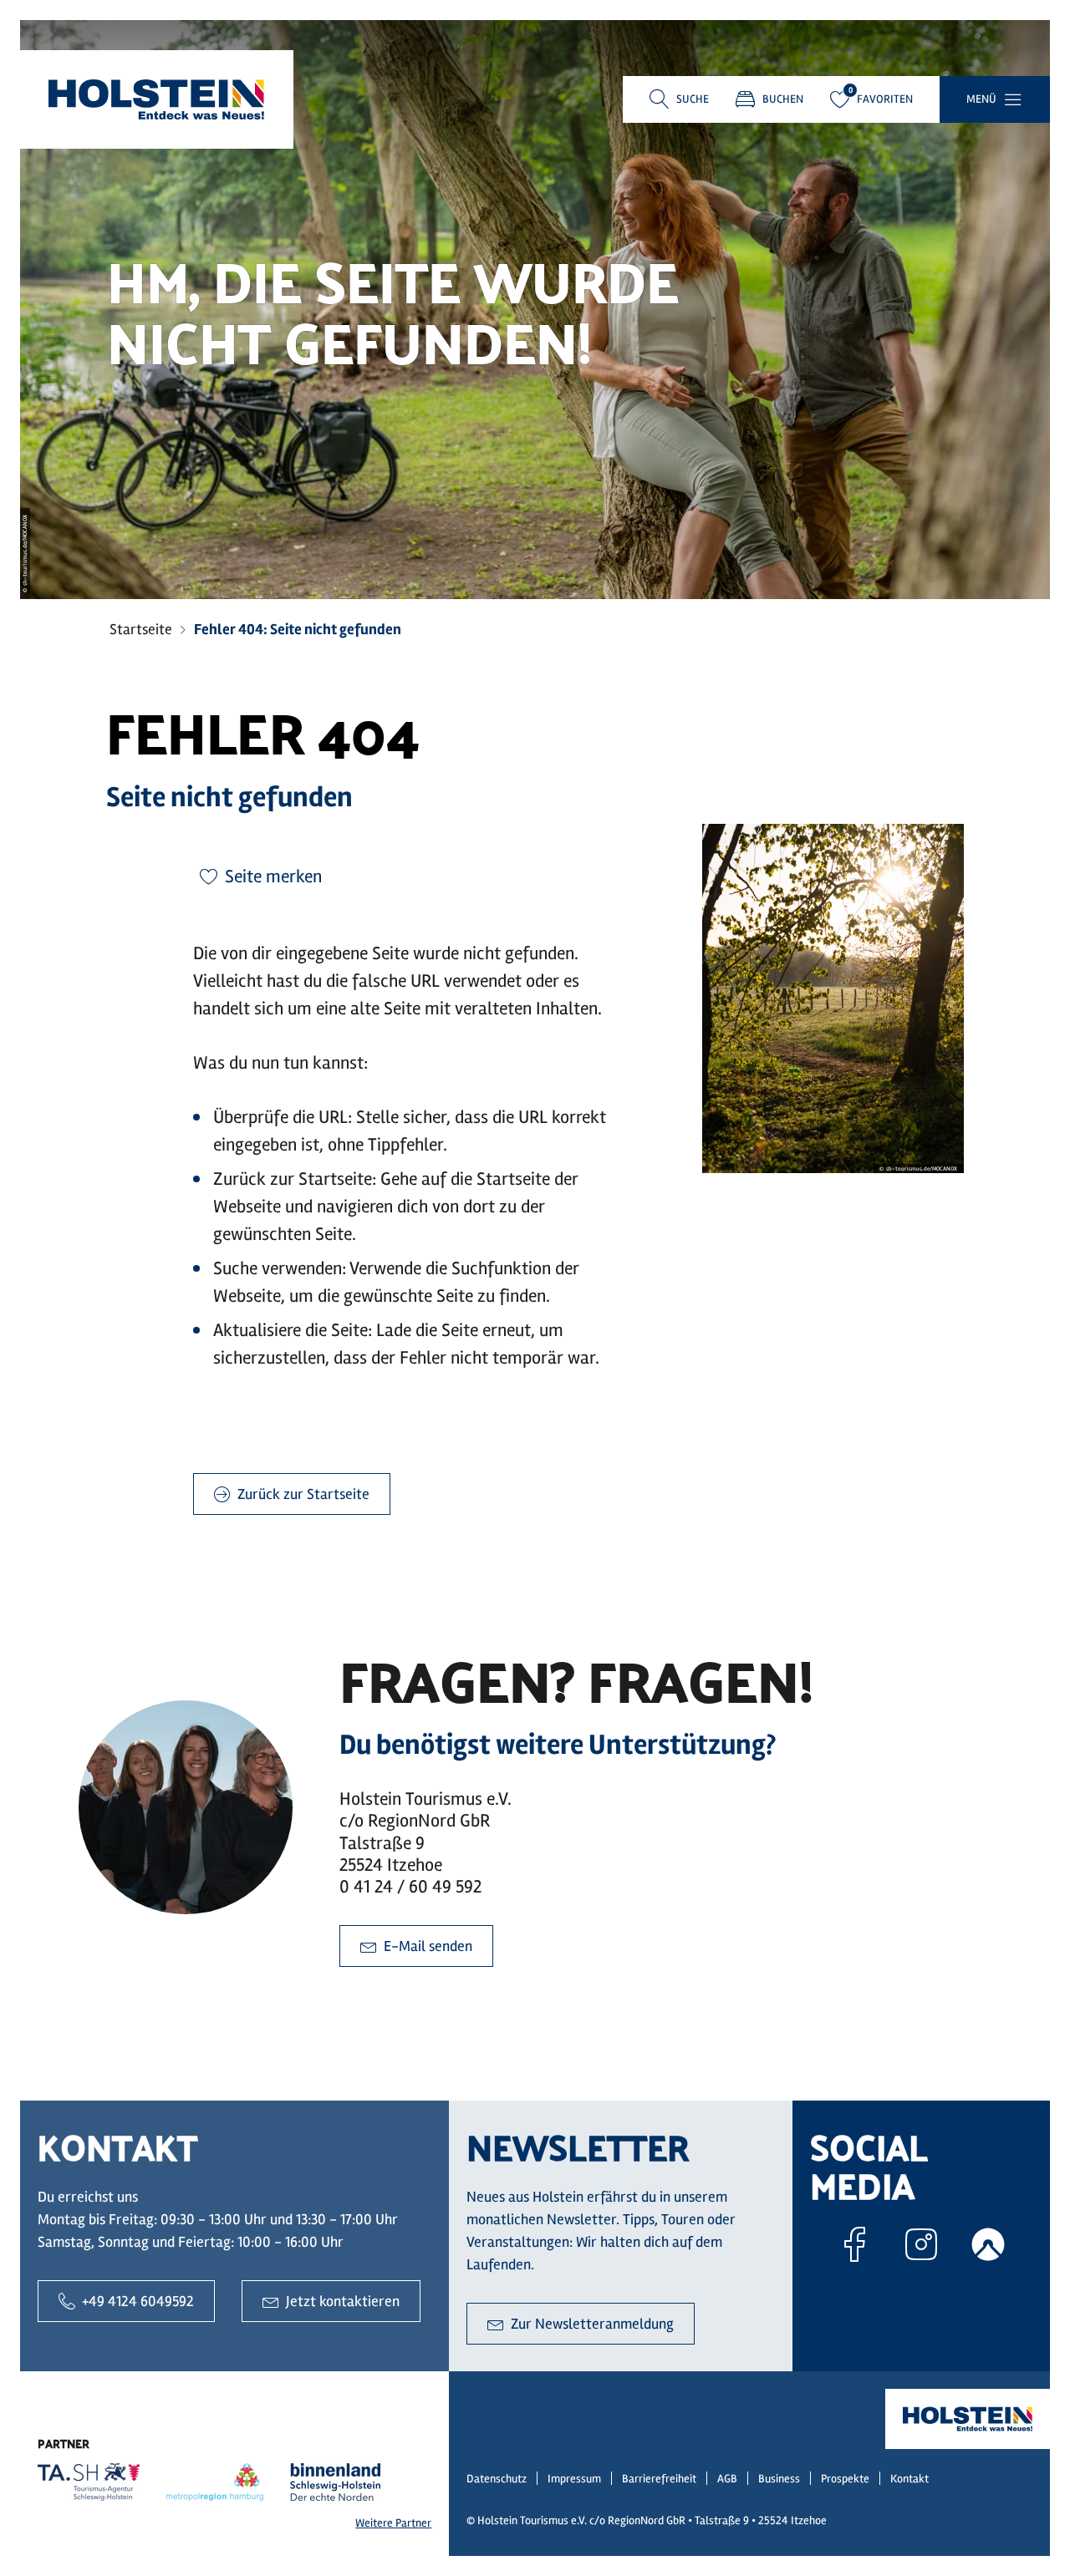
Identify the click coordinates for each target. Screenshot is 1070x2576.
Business (779, 2479)
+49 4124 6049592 (138, 2301)
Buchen (783, 99)
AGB (727, 2479)
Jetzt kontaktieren (343, 2301)
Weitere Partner (393, 2523)
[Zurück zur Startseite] (156, 99)
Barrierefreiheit (659, 2479)
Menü (981, 99)
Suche (693, 99)
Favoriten (885, 99)
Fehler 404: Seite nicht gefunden (298, 629)
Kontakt (909, 2479)
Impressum (574, 2479)
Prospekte (845, 2479)
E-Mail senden (428, 1946)
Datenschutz (497, 2479)
